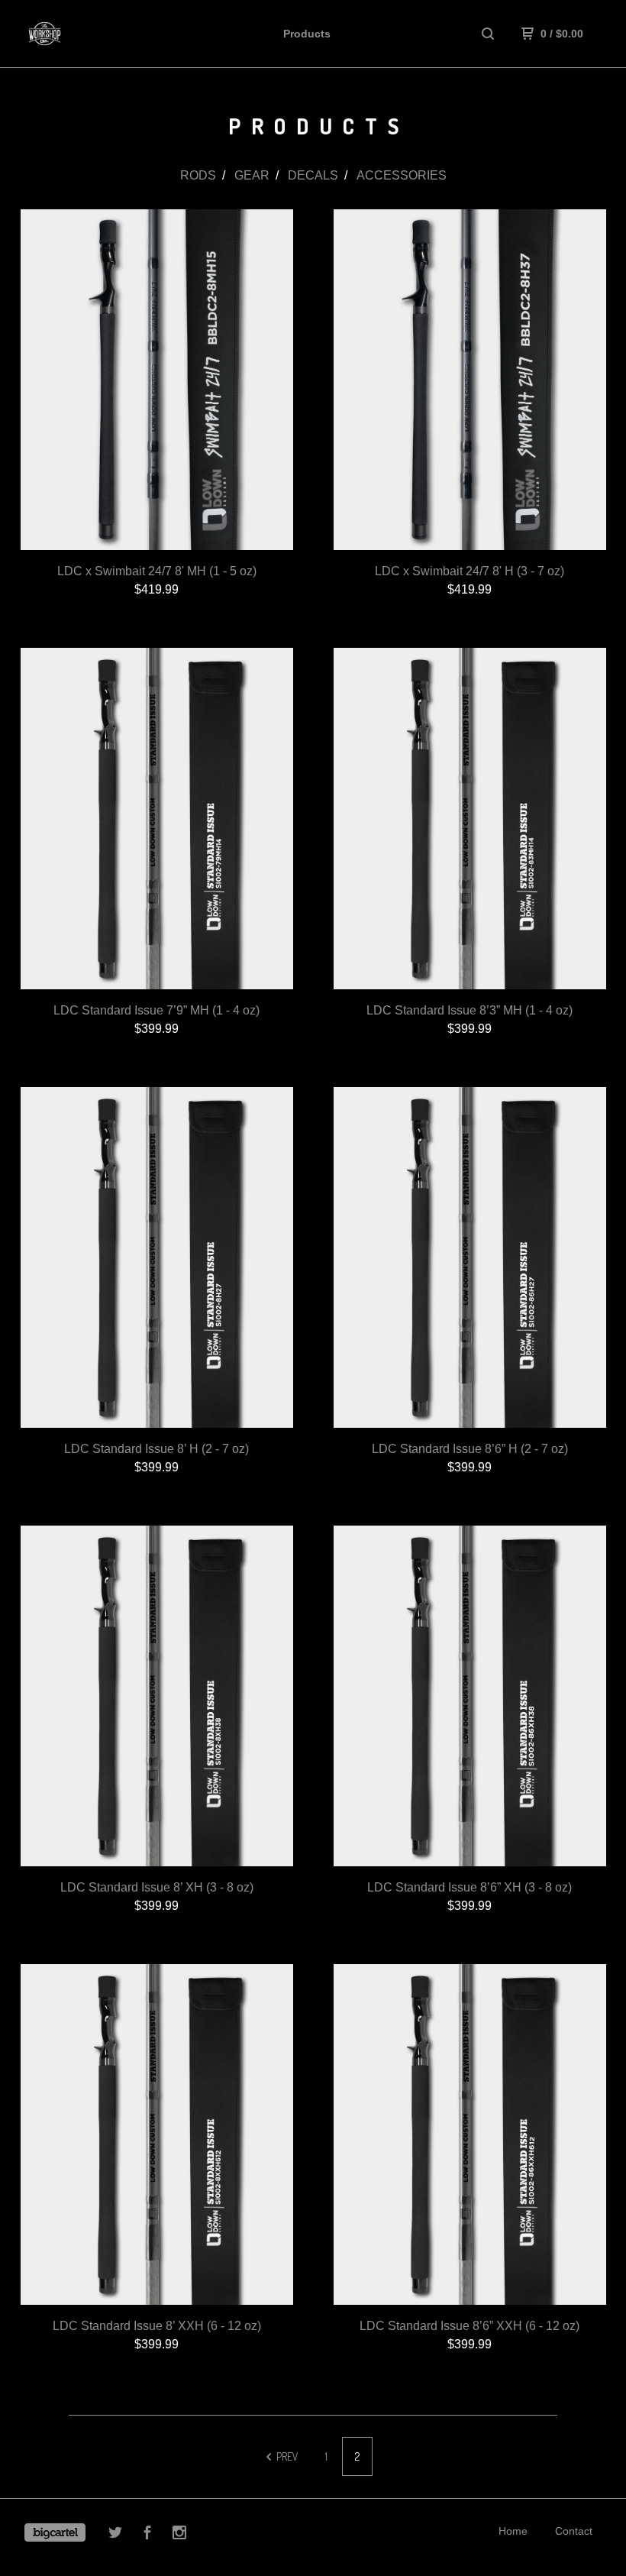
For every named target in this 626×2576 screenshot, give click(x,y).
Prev (286, 2456)
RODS (198, 175)
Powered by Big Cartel (55, 2532)
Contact (574, 2531)
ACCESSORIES (402, 175)
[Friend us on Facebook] (147, 2535)
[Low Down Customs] (90, 34)
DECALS (313, 175)
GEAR (252, 175)
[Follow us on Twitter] (115, 2535)
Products (307, 34)
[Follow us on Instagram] (179, 2535)
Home (513, 2531)
